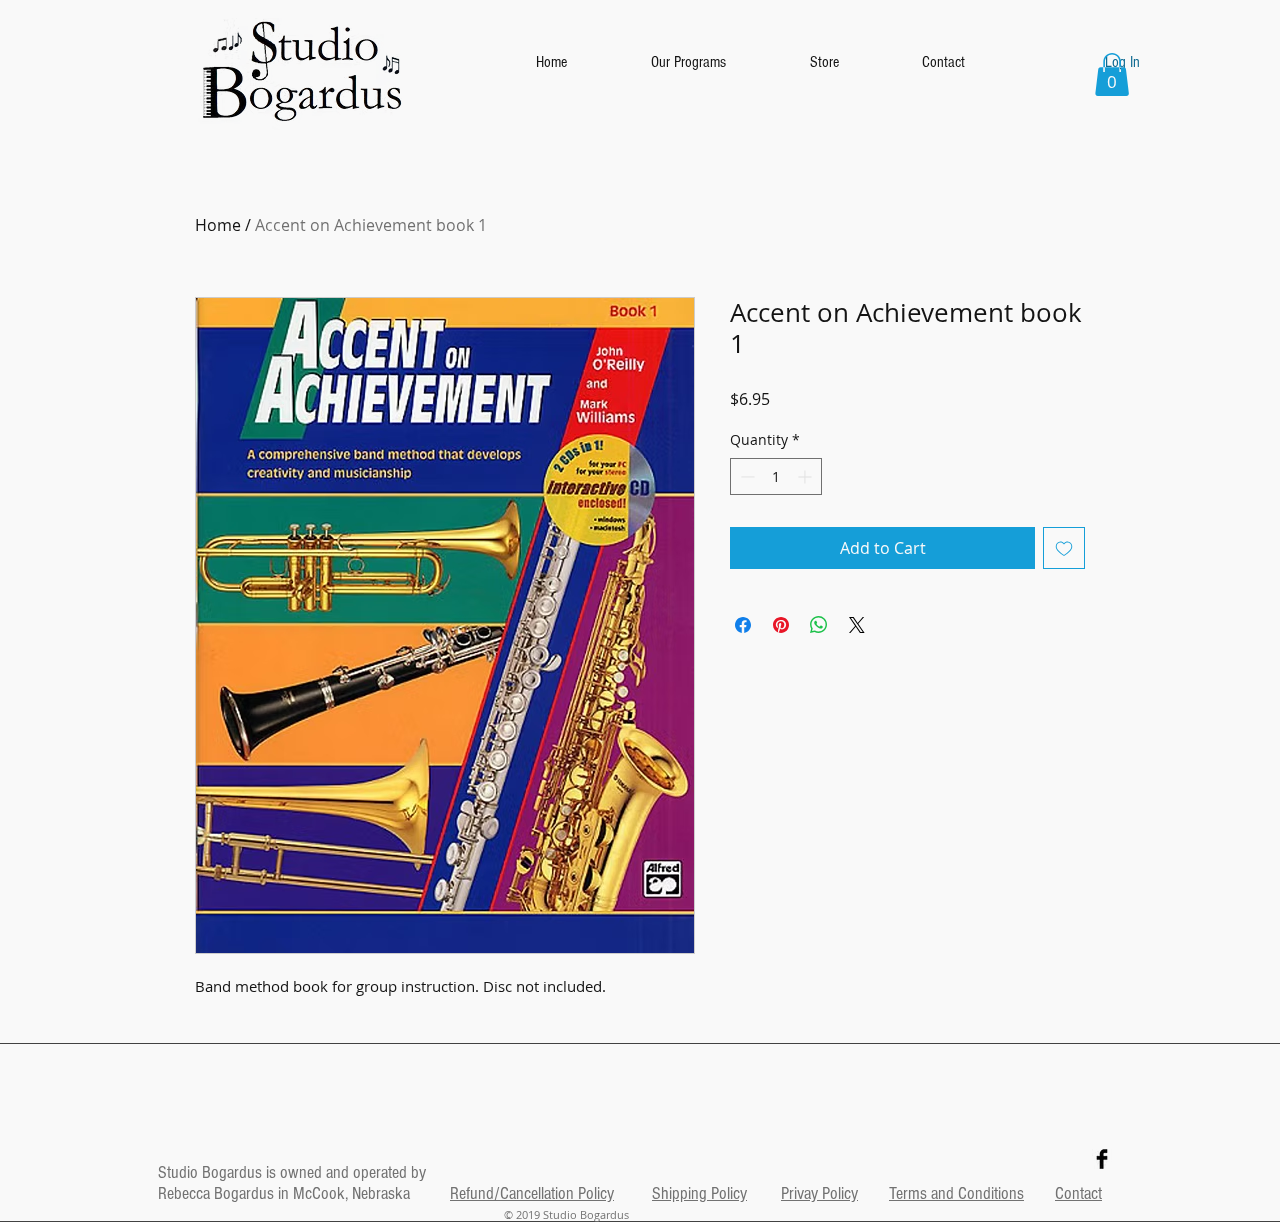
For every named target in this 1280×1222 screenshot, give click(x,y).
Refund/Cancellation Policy (532, 1193)
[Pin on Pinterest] (781, 625)
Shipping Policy (699, 1193)
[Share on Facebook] (743, 625)
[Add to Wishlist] (1064, 548)
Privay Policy (819, 1193)
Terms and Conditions (956, 1193)
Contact (1078, 1193)
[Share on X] (857, 625)
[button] (1112, 74)
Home (218, 225)
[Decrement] (745, 476)
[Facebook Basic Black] (1102, 1159)
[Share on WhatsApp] (819, 625)
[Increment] (806, 476)
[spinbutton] (776, 476)
